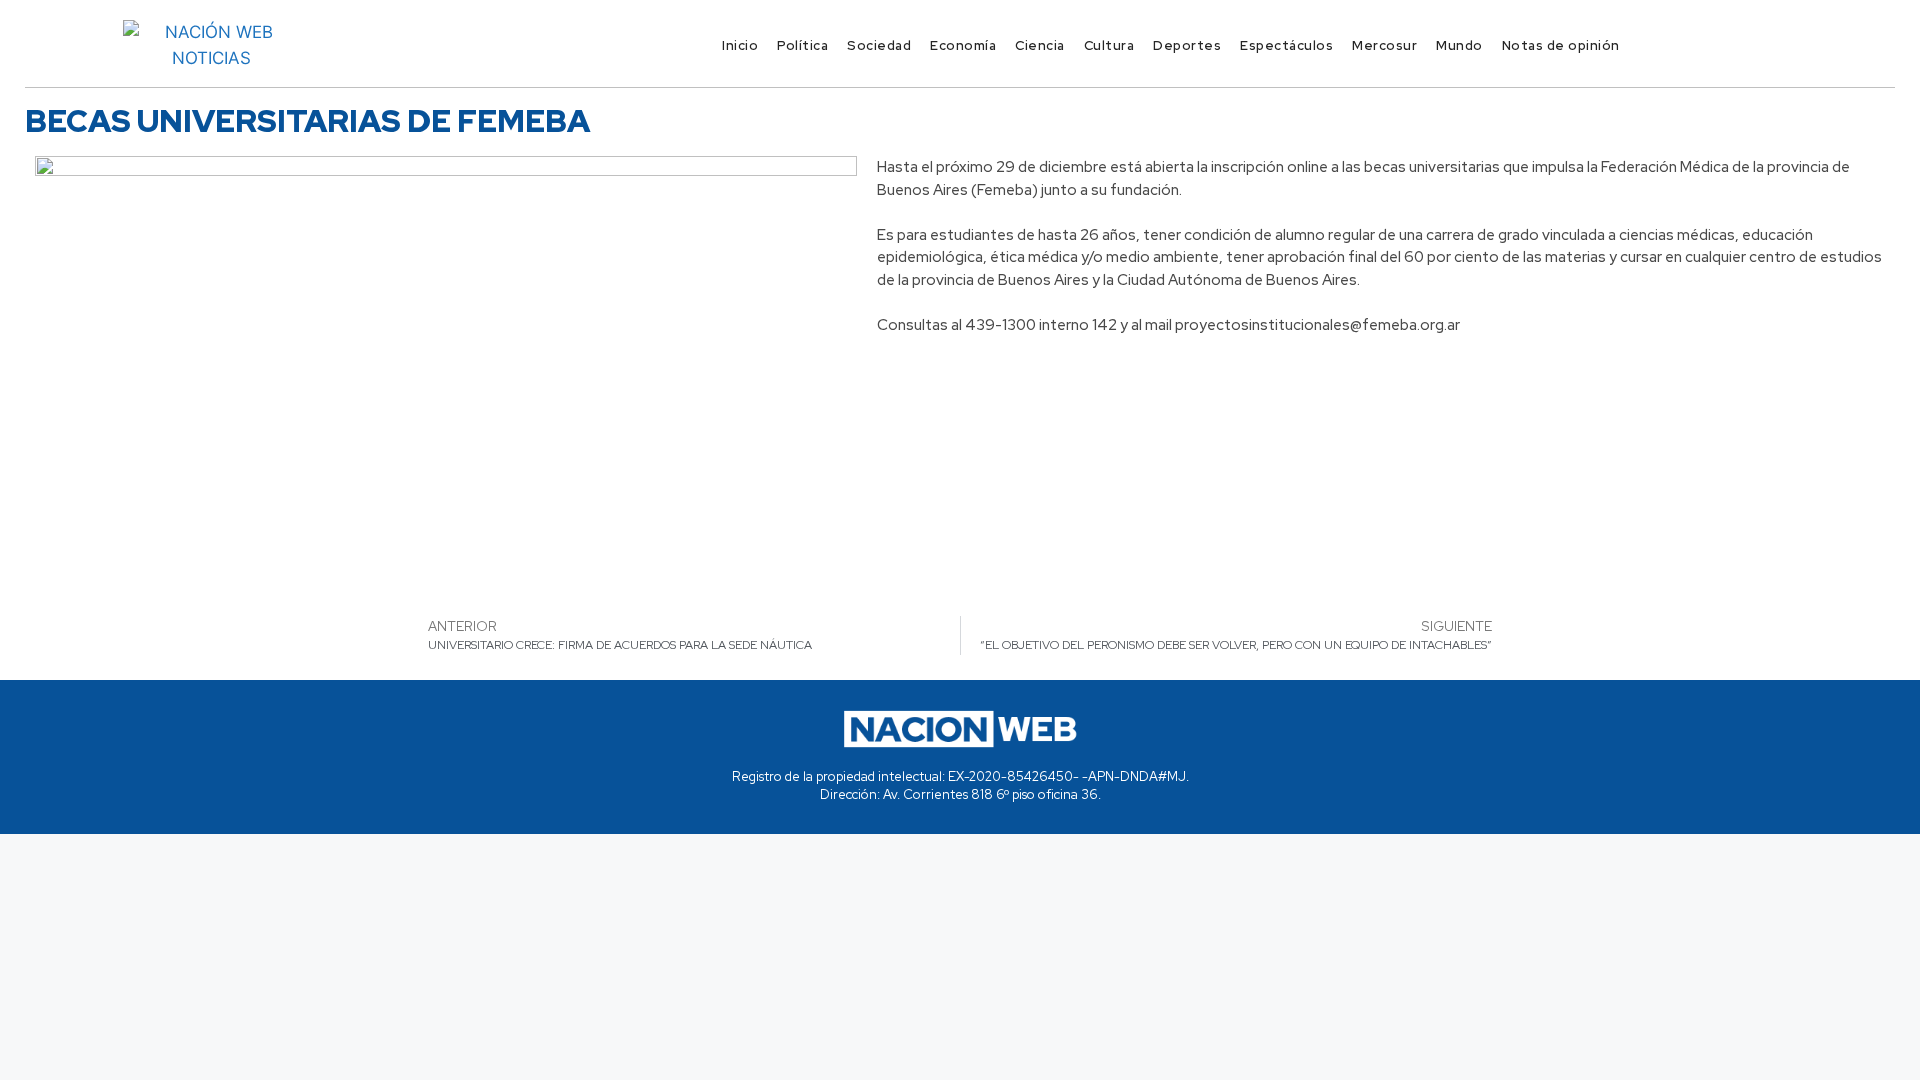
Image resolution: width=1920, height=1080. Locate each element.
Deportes (1187, 45)
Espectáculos (1286, 45)
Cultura (1109, 45)
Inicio (740, 45)
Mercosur (1384, 45)
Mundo (1459, 45)
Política (802, 45)
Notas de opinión (1561, 45)
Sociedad (879, 45)
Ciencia (1040, 45)
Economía (963, 45)
